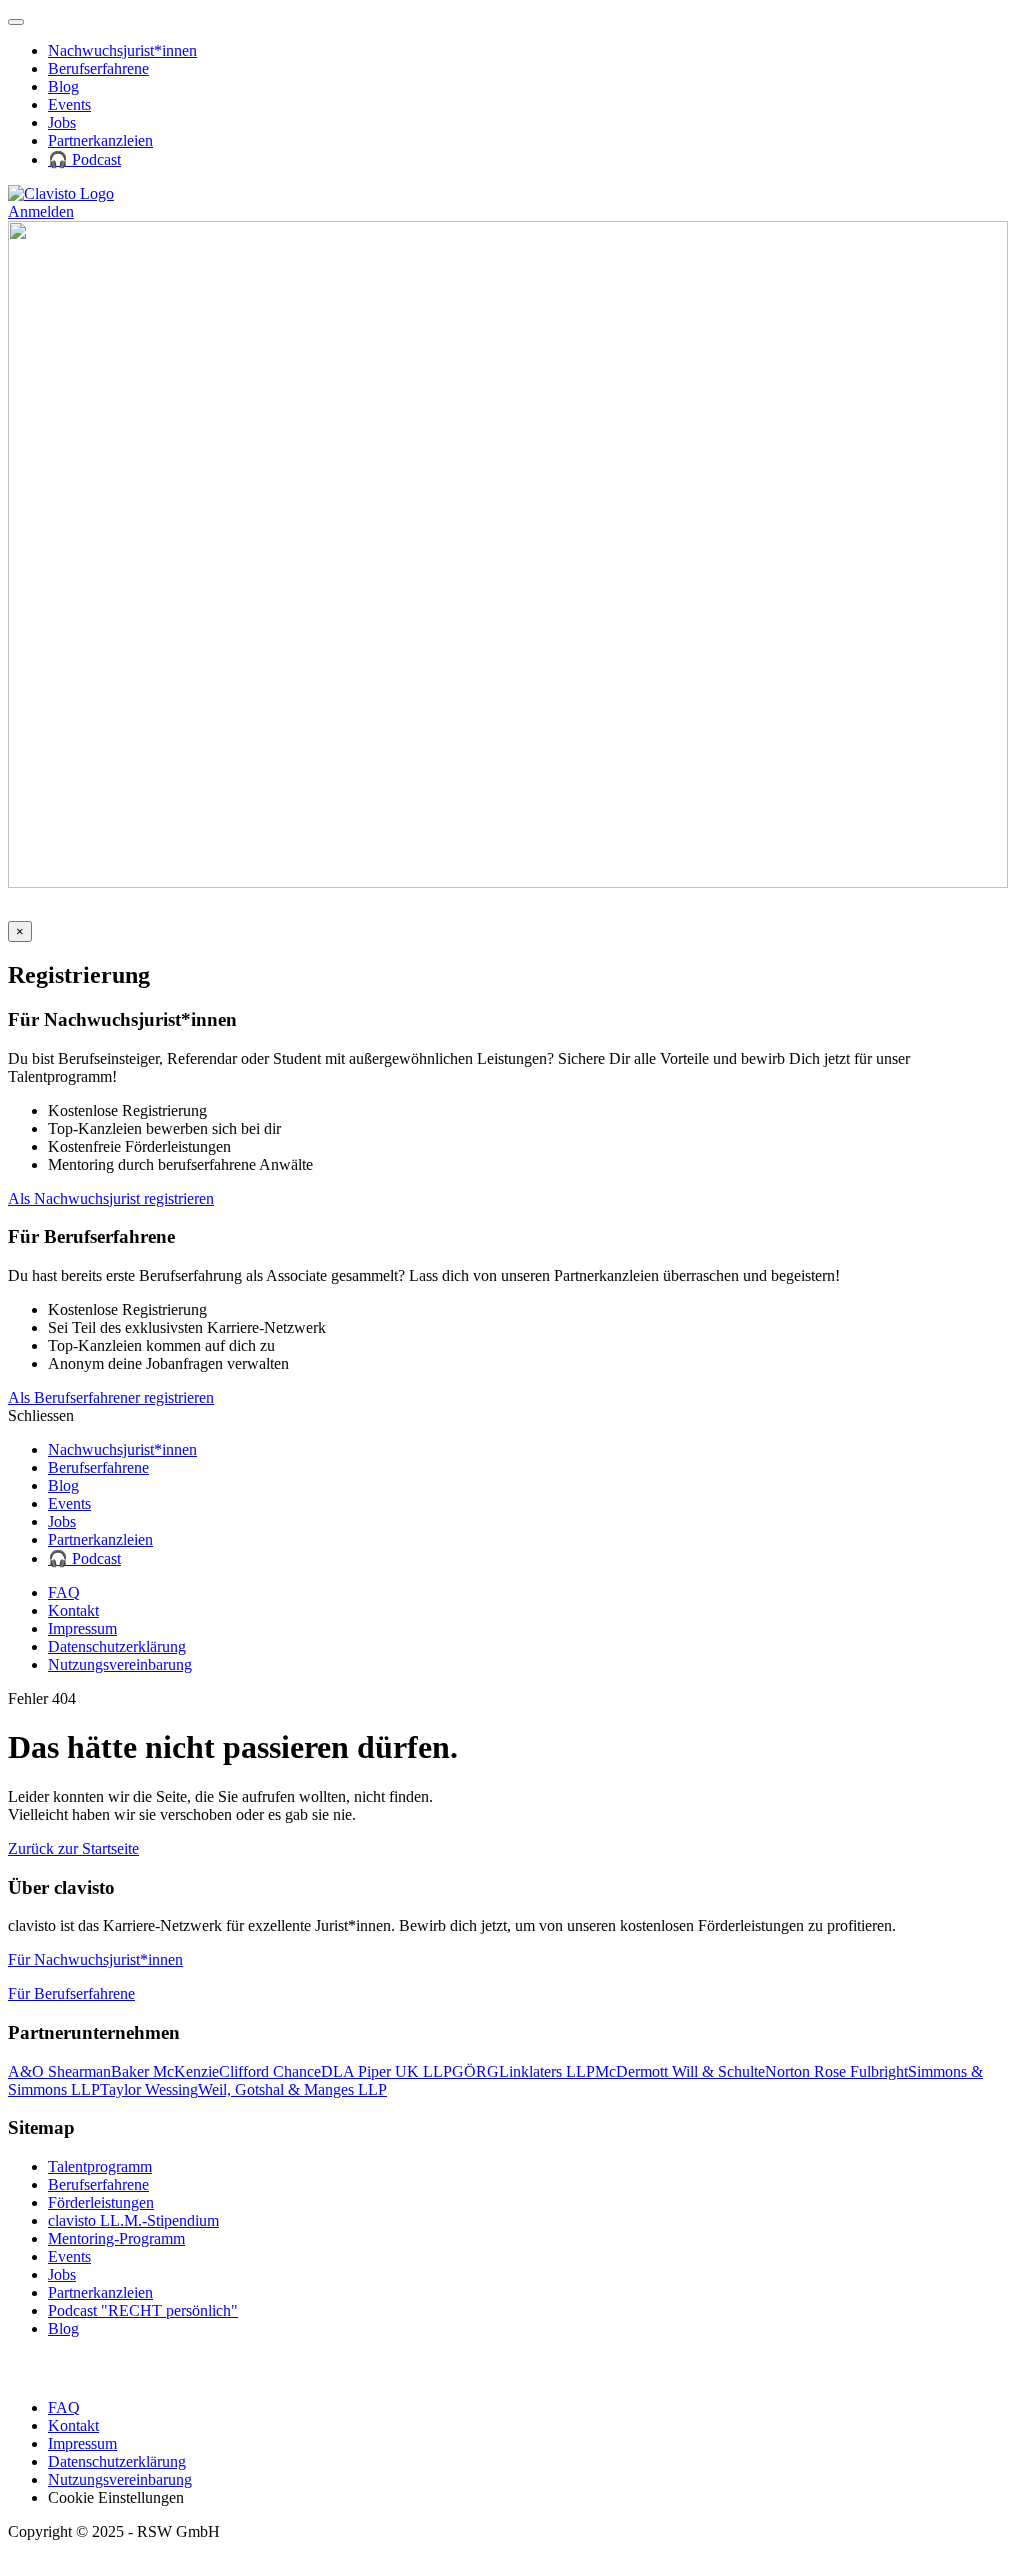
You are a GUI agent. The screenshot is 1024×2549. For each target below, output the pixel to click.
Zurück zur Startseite (73, 1848)
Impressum (82, 1628)
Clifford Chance (270, 2071)
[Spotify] (131, 911)
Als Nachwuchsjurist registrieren (111, 1198)
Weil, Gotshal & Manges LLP (292, 2089)
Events (69, 104)
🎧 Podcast (84, 159)
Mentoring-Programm (116, 2238)
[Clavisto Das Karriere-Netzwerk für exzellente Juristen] (61, 193)
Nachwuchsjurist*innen (122, 50)
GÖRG (475, 2071)
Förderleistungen (101, 2202)
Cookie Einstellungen (116, 2497)
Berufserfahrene (98, 68)
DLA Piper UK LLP (386, 2071)
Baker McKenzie (165, 2071)
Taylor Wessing (149, 2089)
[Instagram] (45, 911)
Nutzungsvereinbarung (120, 1664)
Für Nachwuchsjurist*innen (95, 1959)
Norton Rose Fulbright (836, 2071)
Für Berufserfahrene (71, 1993)
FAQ (64, 1592)
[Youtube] (101, 911)
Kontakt (73, 1610)
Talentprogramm (100, 2166)
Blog (63, 86)
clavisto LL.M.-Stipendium (133, 2220)
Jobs (62, 122)
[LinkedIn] (20, 911)
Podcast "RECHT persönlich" (143, 2310)
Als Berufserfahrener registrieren (111, 1397)
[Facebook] (70, 911)
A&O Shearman (59, 2071)
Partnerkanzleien (100, 140)
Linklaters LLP (547, 2071)
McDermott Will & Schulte (680, 2071)
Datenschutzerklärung (117, 1646)
